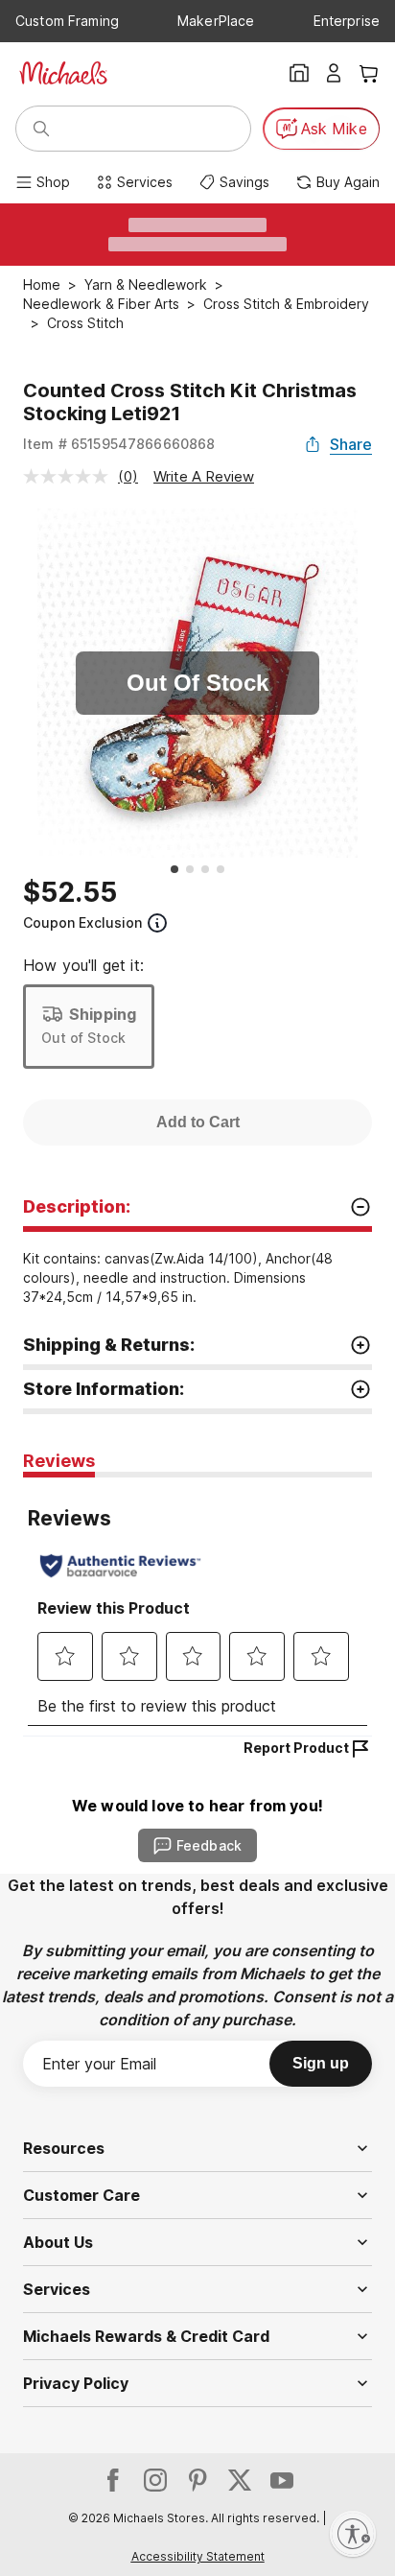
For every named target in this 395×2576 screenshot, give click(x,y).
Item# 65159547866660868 (119, 444)
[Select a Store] (299, 73)
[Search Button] (41, 129)
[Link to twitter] (240, 2480)
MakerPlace (216, 21)
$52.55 (70, 892)
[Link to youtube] (282, 2480)
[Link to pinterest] (197, 2480)
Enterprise (347, 21)
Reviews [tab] (59, 1461)
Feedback (209, 1845)
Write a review (204, 476)
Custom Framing (67, 21)
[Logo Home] (63, 73)
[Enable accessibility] (353, 2534)
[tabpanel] (197, 1607)
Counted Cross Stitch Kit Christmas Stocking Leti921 (190, 402)
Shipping (103, 1014)
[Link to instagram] (155, 2480)
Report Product (296, 1748)
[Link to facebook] (113, 2480)
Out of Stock (83, 1038)
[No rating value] (70, 476)
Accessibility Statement (198, 2556)
